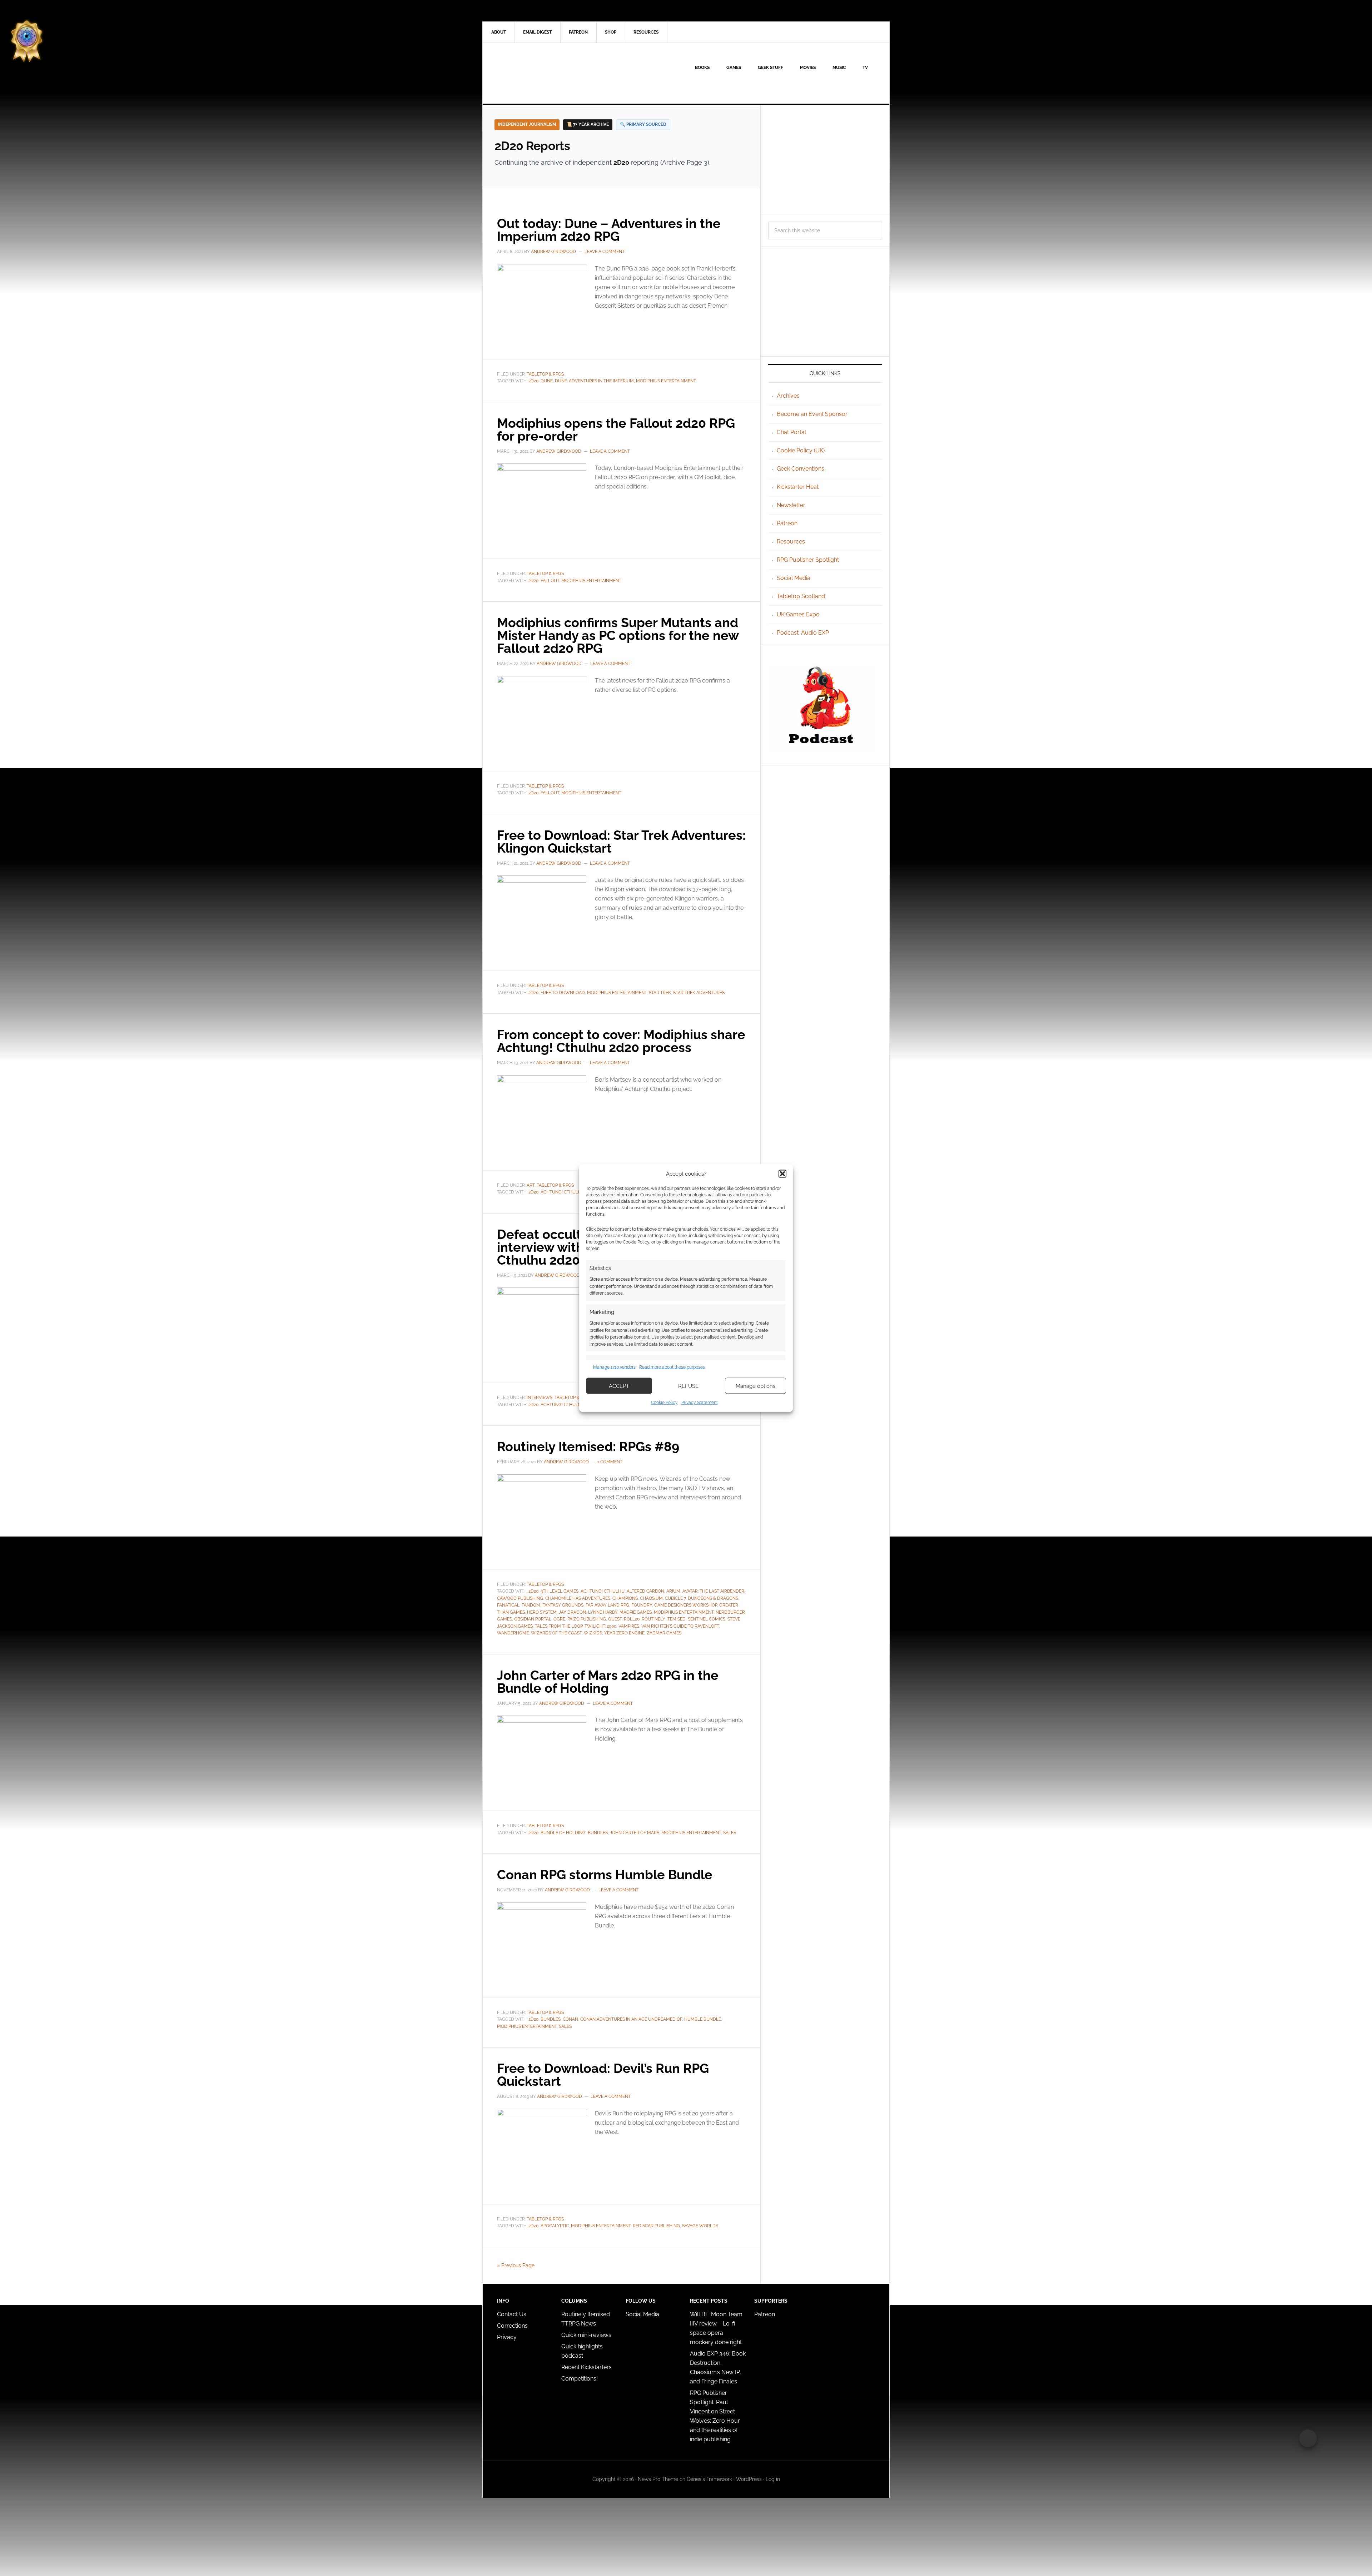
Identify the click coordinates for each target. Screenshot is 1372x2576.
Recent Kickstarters (587, 2367)
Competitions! (580, 2379)
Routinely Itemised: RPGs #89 (588, 1446)
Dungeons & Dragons (713, 1598)
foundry (642, 1605)
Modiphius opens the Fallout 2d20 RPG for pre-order (616, 430)
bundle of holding (563, 1833)
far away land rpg (607, 1605)
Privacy (507, 2337)
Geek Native (543, 73)
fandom (531, 1605)
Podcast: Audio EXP (803, 633)
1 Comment (610, 1462)
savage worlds (700, 2226)
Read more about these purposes (672, 1367)
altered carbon (645, 1591)
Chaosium (651, 1598)
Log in (773, 2479)
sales (730, 1833)
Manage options (755, 1386)
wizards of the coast (556, 1633)
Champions (625, 1598)
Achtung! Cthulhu (563, 1192)
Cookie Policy (664, 1403)
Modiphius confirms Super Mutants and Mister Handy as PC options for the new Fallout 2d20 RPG (618, 635)
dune (547, 381)
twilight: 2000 (600, 1626)
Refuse (688, 1386)
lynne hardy (603, 1612)
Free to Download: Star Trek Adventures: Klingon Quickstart (621, 842)
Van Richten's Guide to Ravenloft (680, 1626)
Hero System (542, 1612)
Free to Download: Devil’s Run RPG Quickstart (603, 2075)
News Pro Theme (658, 2479)
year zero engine (624, 1633)
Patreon (787, 523)
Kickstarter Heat (798, 487)
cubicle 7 (675, 1598)
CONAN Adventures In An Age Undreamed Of (631, 2019)
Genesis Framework (709, 2479)
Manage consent (1308, 2438)
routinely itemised (664, 1619)
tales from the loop (559, 1626)
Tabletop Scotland (801, 596)
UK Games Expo (798, 614)
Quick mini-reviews (586, 2335)
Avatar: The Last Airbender (713, 1591)
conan (570, 2019)
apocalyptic (555, 2226)
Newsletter (791, 505)
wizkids (593, 1633)
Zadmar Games (664, 1633)
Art (531, 1185)
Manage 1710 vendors (614, 1367)
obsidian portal (533, 1619)
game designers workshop (686, 1605)
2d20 (533, 381)
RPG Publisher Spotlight (808, 560)
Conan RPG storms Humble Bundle (605, 1875)
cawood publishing (520, 1598)
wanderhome (513, 1633)
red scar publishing (656, 2226)
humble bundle (703, 2019)
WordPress (749, 2479)
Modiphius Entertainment (666, 381)
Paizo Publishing (587, 1619)
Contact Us (512, 2314)
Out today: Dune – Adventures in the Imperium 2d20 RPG (609, 230)
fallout (550, 581)
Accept (619, 1386)
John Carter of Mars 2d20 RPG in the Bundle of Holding (608, 1682)
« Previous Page (516, 2265)
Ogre (559, 1619)
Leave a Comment (605, 252)
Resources (791, 542)
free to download (563, 993)
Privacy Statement (700, 1403)
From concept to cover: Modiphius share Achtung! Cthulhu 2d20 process (621, 1041)
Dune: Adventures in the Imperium (594, 381)
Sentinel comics (707, 1619)
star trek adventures (699, 993)
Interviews (540, 1398)
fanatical (508, 1605)
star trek (660, 993)
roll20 (632, 1619)
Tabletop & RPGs (545, 374)
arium (673, 1591)
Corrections (512, 2326)
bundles (598, 1833)
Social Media (794, 578)
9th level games (560, 1591)
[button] (782, 1173)
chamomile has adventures (578, 1598)
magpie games (636, 1612)
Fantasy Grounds (563, 1605)
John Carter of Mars (635, 1833)
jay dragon (572, 1612)
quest (615, 1619)
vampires (629, 1626)
